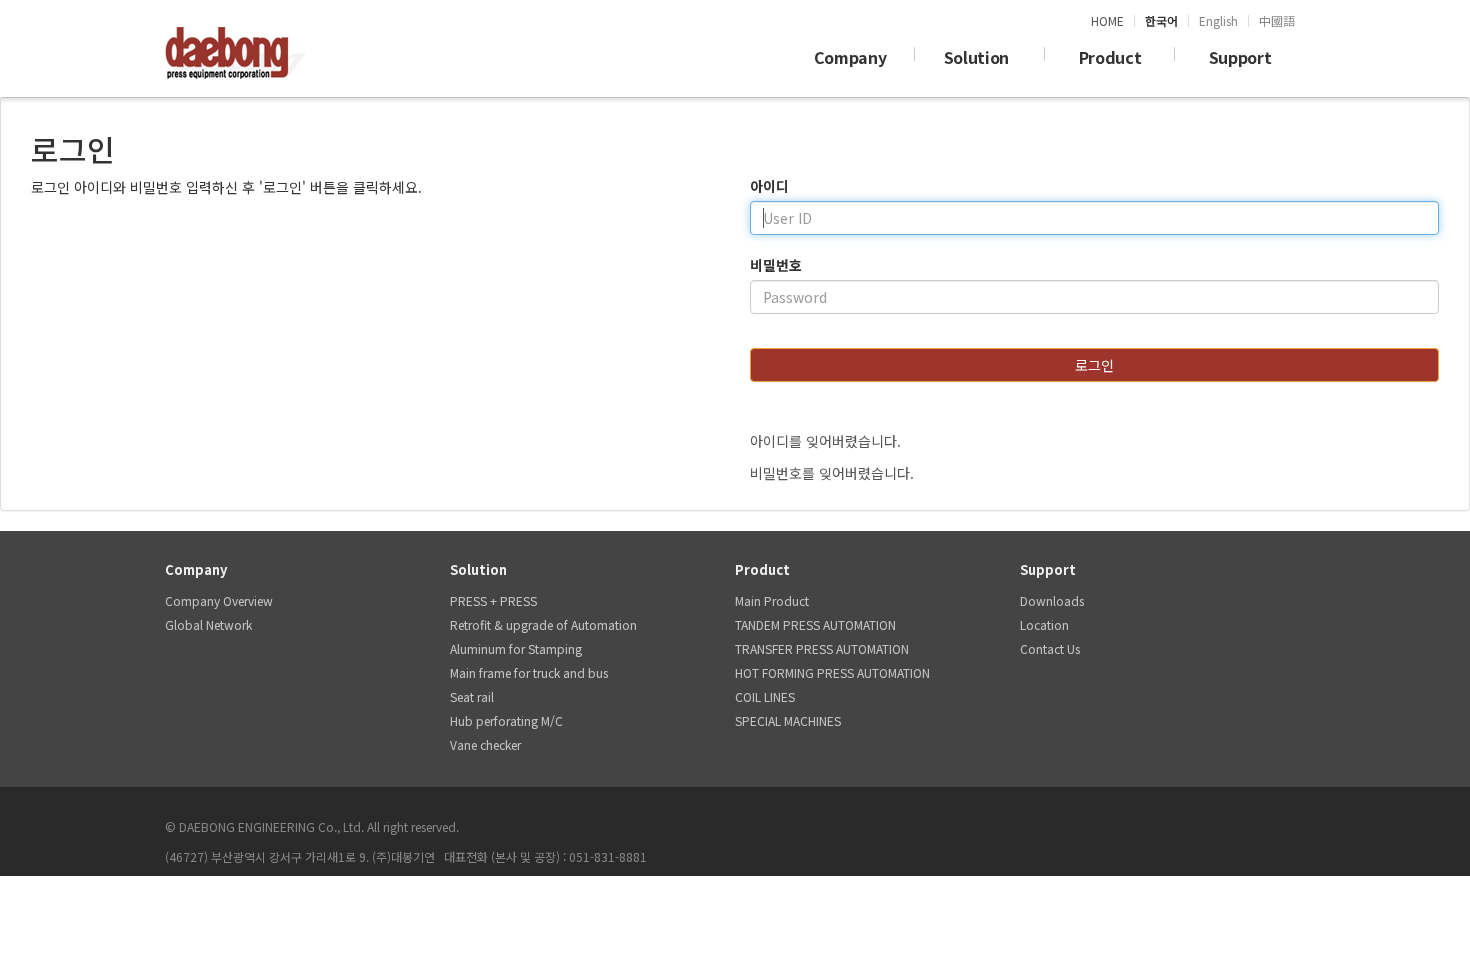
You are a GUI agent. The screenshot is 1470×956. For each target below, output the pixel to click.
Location (1044, 624)
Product (1110, 57)
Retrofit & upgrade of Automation (543, 624)
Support (1240, 57)
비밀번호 (776, 265)
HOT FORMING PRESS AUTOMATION (832, 672)
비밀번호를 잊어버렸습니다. (832, 473)
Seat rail (472, 696)
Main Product (772, 600)
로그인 (1094, 365)
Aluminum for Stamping (516, 648)
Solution (980, 57)
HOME (1107, 21)
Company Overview (219, 600)
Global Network (208, 624)
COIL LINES (765, 696)
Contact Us (1050, 648)
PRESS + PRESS (493, 600)
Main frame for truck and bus (529, 672)
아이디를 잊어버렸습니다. (825, 441)
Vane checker (485, 744)
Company (850, 57)
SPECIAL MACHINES (788, 720)
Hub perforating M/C (506, 720)
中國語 (1277, 21)
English (1218, 21)
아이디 (769, 186)
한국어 (1161, 21)
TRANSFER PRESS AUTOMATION (822, 648)
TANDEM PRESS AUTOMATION (815, 624)
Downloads (1052, 600)
